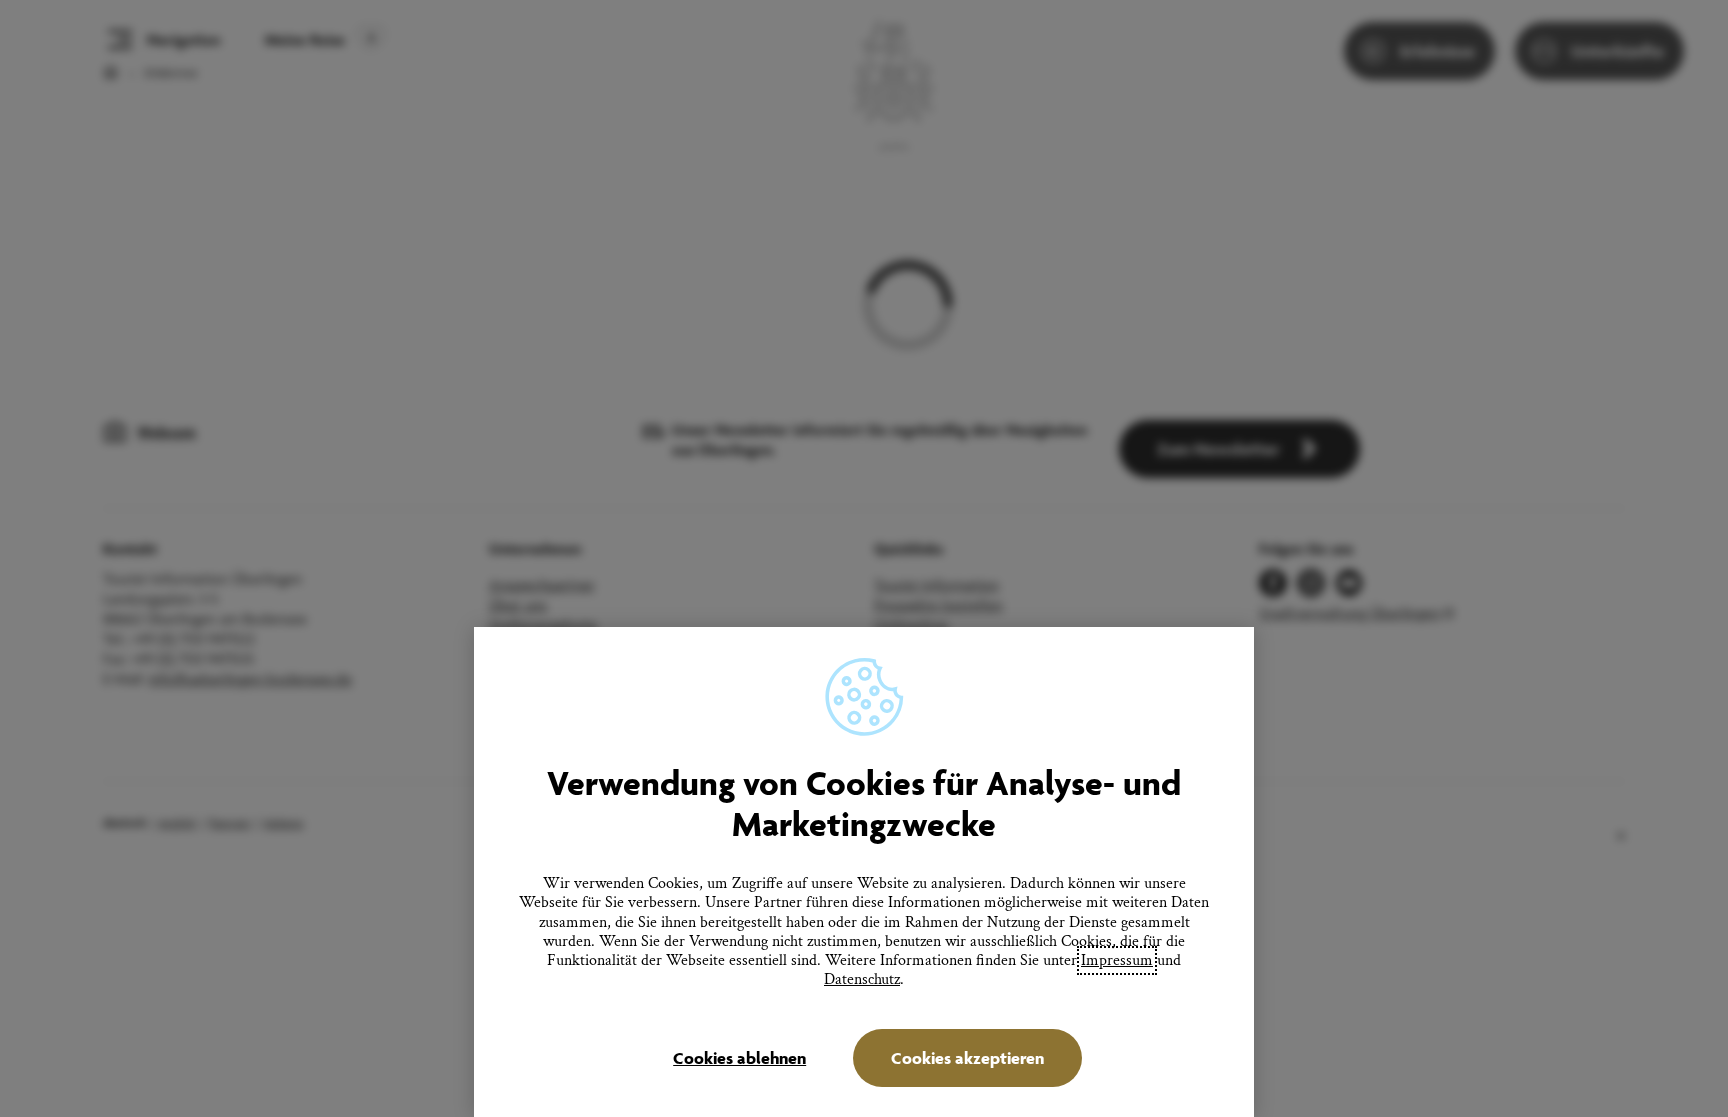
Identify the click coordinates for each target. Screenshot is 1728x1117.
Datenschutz (862, 979)
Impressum (1117, 960)
